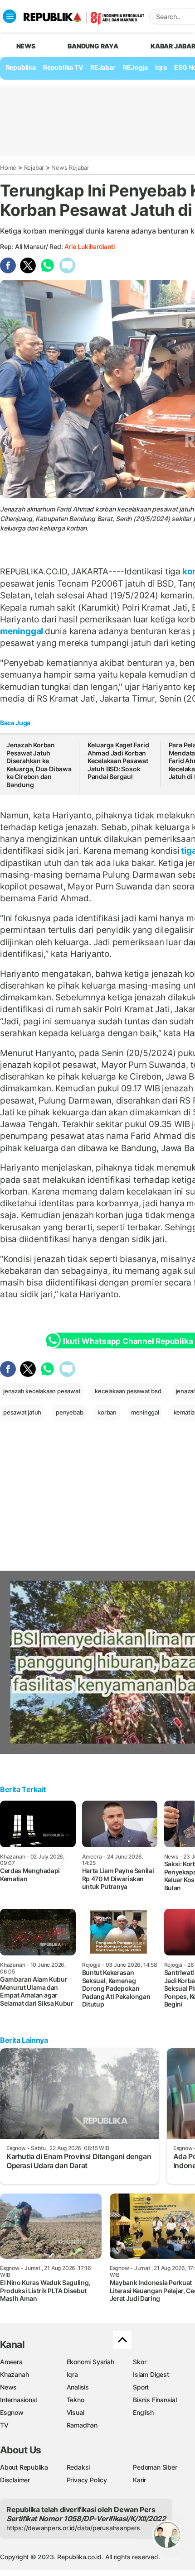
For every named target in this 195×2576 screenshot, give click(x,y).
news (26, 46)
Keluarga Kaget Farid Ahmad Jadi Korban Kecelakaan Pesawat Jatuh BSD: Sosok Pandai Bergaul (118, 761)
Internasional (18, 2400)
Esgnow (12, 2412)
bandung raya (93, 46)
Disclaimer (15, 2480)
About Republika (24, 2467)
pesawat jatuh (22, 1412)
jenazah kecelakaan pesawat (42, 1391)
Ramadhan (82, 2425)
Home (8, 167)
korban (107, 1412)
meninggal (22, 631)
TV (4, 2425)
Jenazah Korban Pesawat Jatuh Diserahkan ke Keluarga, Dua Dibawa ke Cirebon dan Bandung (39, 765)
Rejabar (34, 167)
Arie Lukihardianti (89, 246)
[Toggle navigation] (10, 16)
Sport (141, 2387)
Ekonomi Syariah (90, 2362)
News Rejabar (70, 167)
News (8, 2387)
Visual (76, 2412)
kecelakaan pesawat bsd (128, 1391)
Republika (21, 67)
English (143, 2412)
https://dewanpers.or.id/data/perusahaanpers (73, 2528)
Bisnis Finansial (155, 2400)
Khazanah (14, 2374)
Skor (139, 2362)
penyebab (69, 1412)
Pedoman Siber (155, 2467)
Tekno (76, 2400)
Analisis (78, 2387)
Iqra (72, 2374)
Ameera (11, 2362)
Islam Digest (151, 2374)
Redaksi (78, 2467)
